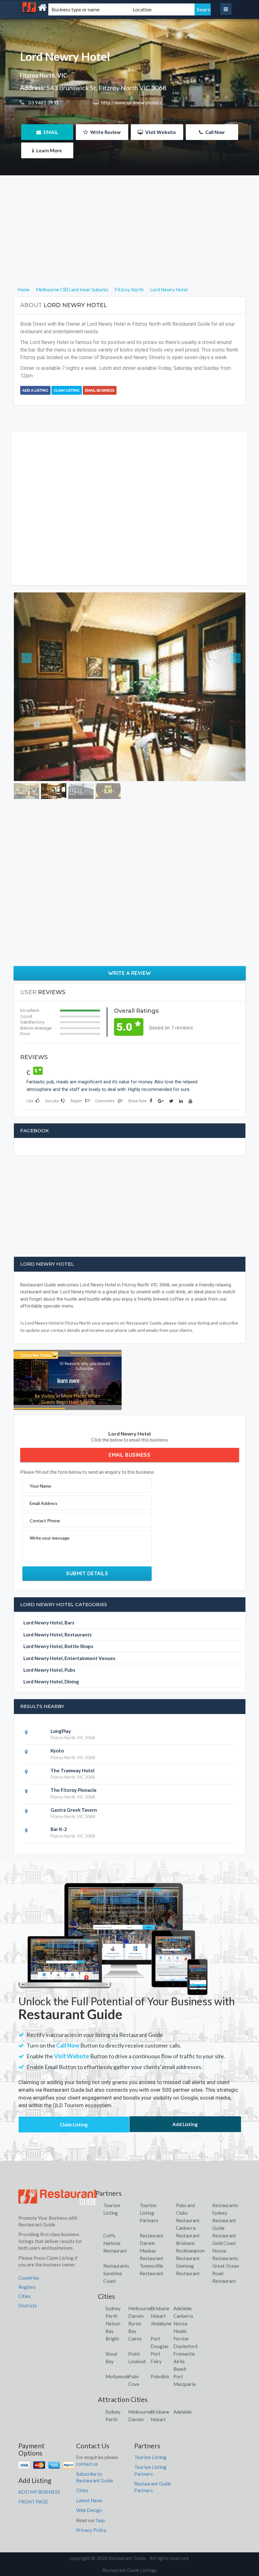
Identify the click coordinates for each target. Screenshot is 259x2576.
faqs (101, 2481)
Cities (24, 2257)
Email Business (100, 390)
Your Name (40, 1447)
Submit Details (87, 1534)
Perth (111, 2277)
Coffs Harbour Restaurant (115, 2204)
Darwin (136, 2277)
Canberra (183, 2277)
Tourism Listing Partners (149, 2174)
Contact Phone (45, 1482)
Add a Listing (35, 390)
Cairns (135, 2300)
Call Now (214, 132)
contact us (87, 2425)
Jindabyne (161, 2285)
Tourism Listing (150, 2418)
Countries (29, 2239)
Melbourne (140, 2270)
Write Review (105, 132)
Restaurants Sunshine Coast (116, 2235)
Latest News (89, 2462)
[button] (31, 667)
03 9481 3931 (43, 102)
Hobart (158, 2277)
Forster (181, 2300)
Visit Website (160, 132)
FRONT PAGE (33, 2463)
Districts (28, 2267)
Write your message (50, 1499)
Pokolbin (160, 2338)
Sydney (113, 2270)
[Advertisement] (130, 242)
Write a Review (130, 934)
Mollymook (117, 2338)
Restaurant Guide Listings (130, 2531)
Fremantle (184, 2315)
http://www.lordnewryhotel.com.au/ (138, 102)
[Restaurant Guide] (55, 7)
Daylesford (185, 2307)
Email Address (44, 1464)
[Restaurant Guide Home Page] (58, 2161)
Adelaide (183, 2270)
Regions (27, 2248)
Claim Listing (67, 390)
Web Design (89, 2471)
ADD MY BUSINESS (39, 2453)
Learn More (49, 150)
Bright (112, 2300)
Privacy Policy (91, 2491)
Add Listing (185, 2085)
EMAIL (50, 132)
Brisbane (160, 2270)
